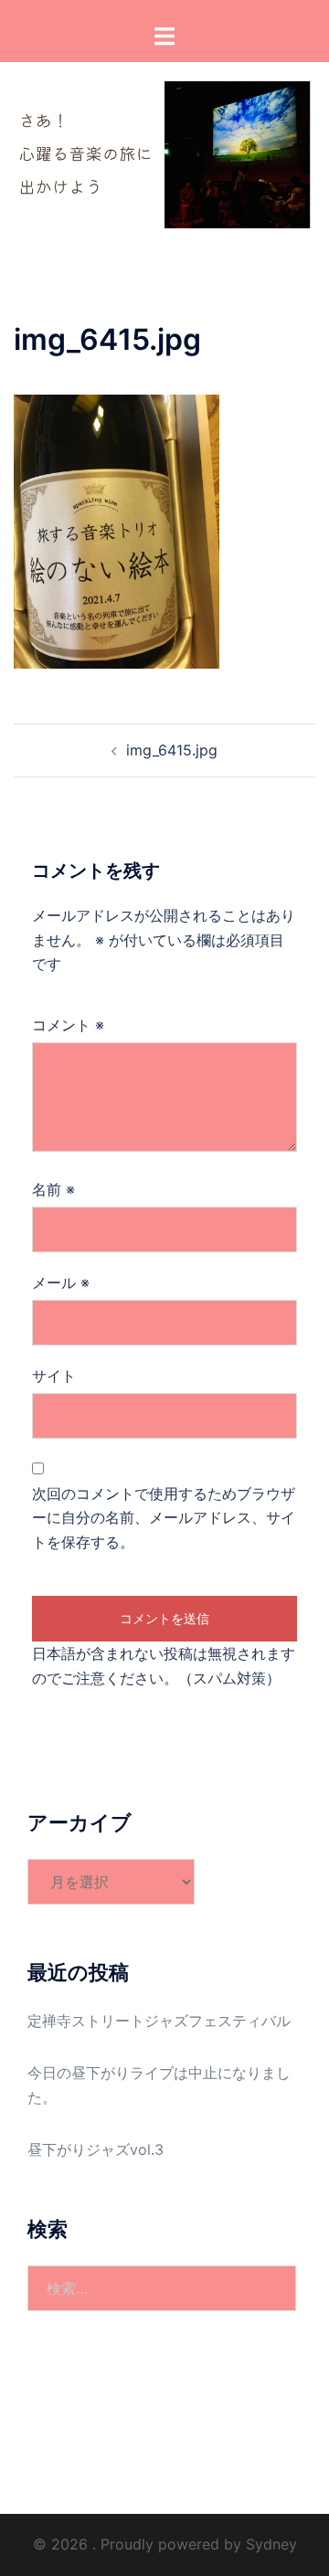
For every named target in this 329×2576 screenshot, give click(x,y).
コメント (68, 1025)
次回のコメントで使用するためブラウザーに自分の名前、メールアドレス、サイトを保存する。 (164, 1518)
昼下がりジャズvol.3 (96, 2149)
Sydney (271, 2544)
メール (61, 1283)
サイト (54, 1376)
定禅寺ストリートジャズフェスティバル (159, 2021)
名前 (53, 1189)
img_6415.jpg (172, 750)
